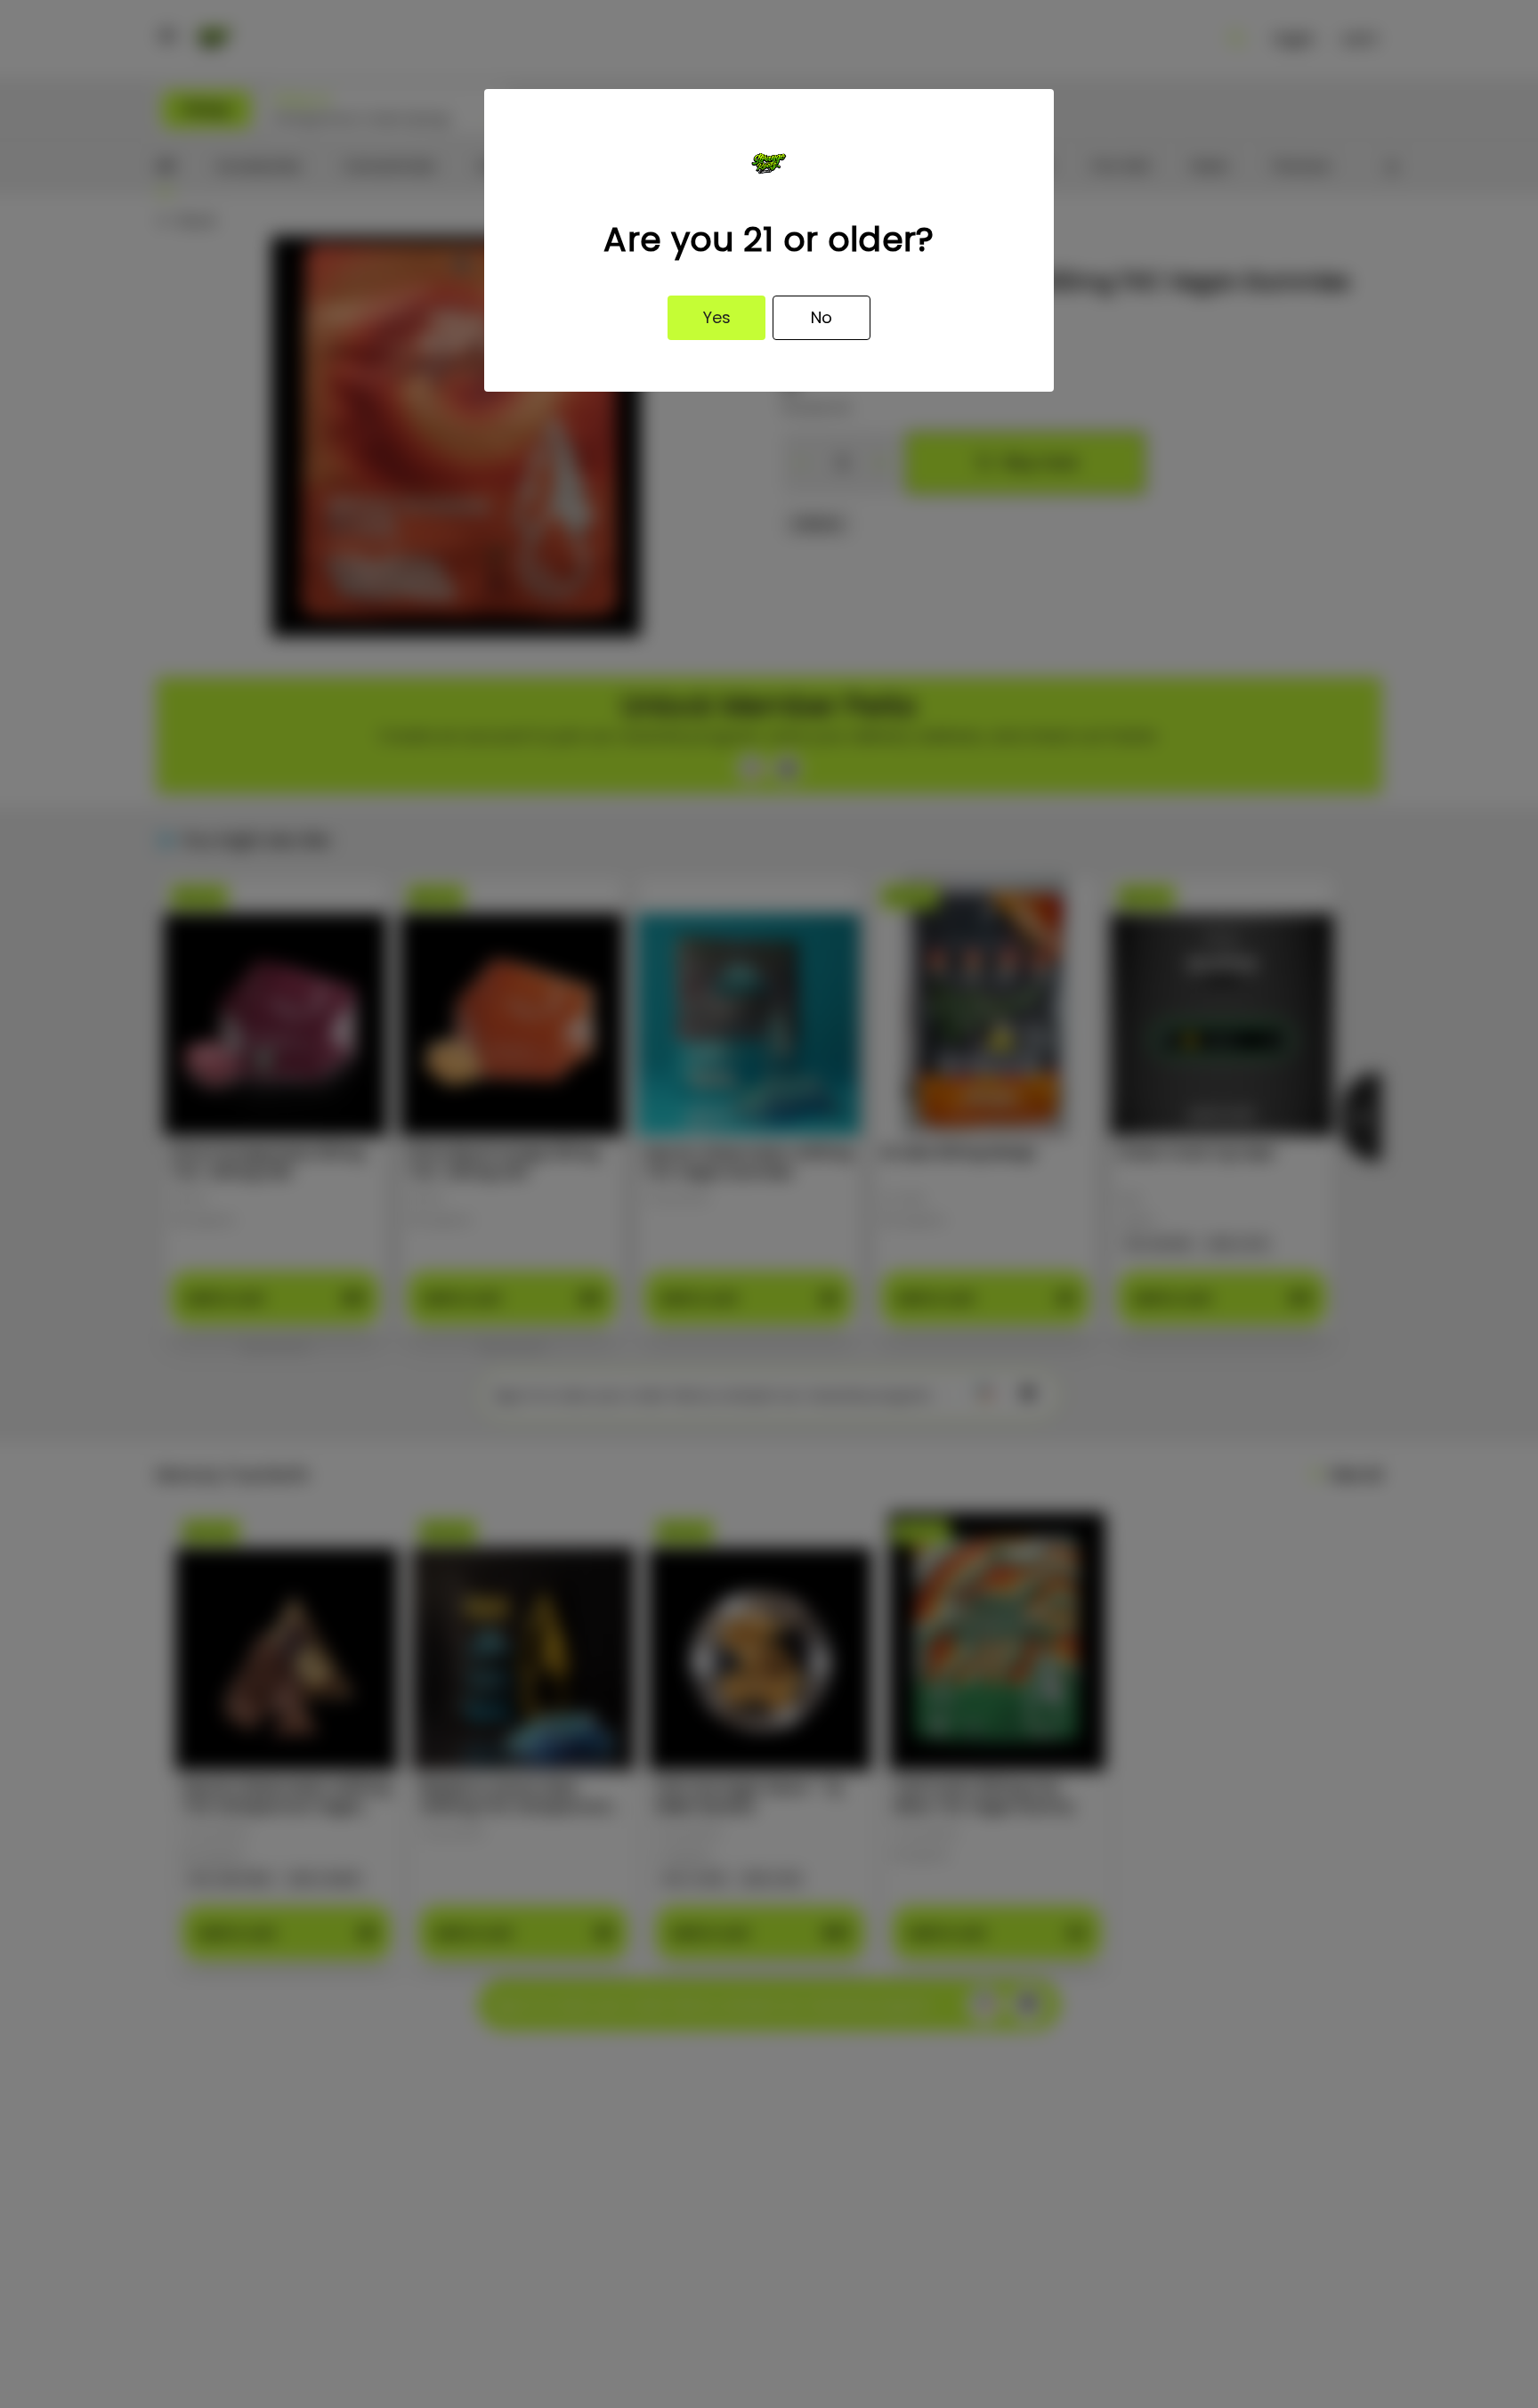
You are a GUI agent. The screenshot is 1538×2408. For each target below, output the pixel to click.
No (822, 317)
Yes (717, 317)
